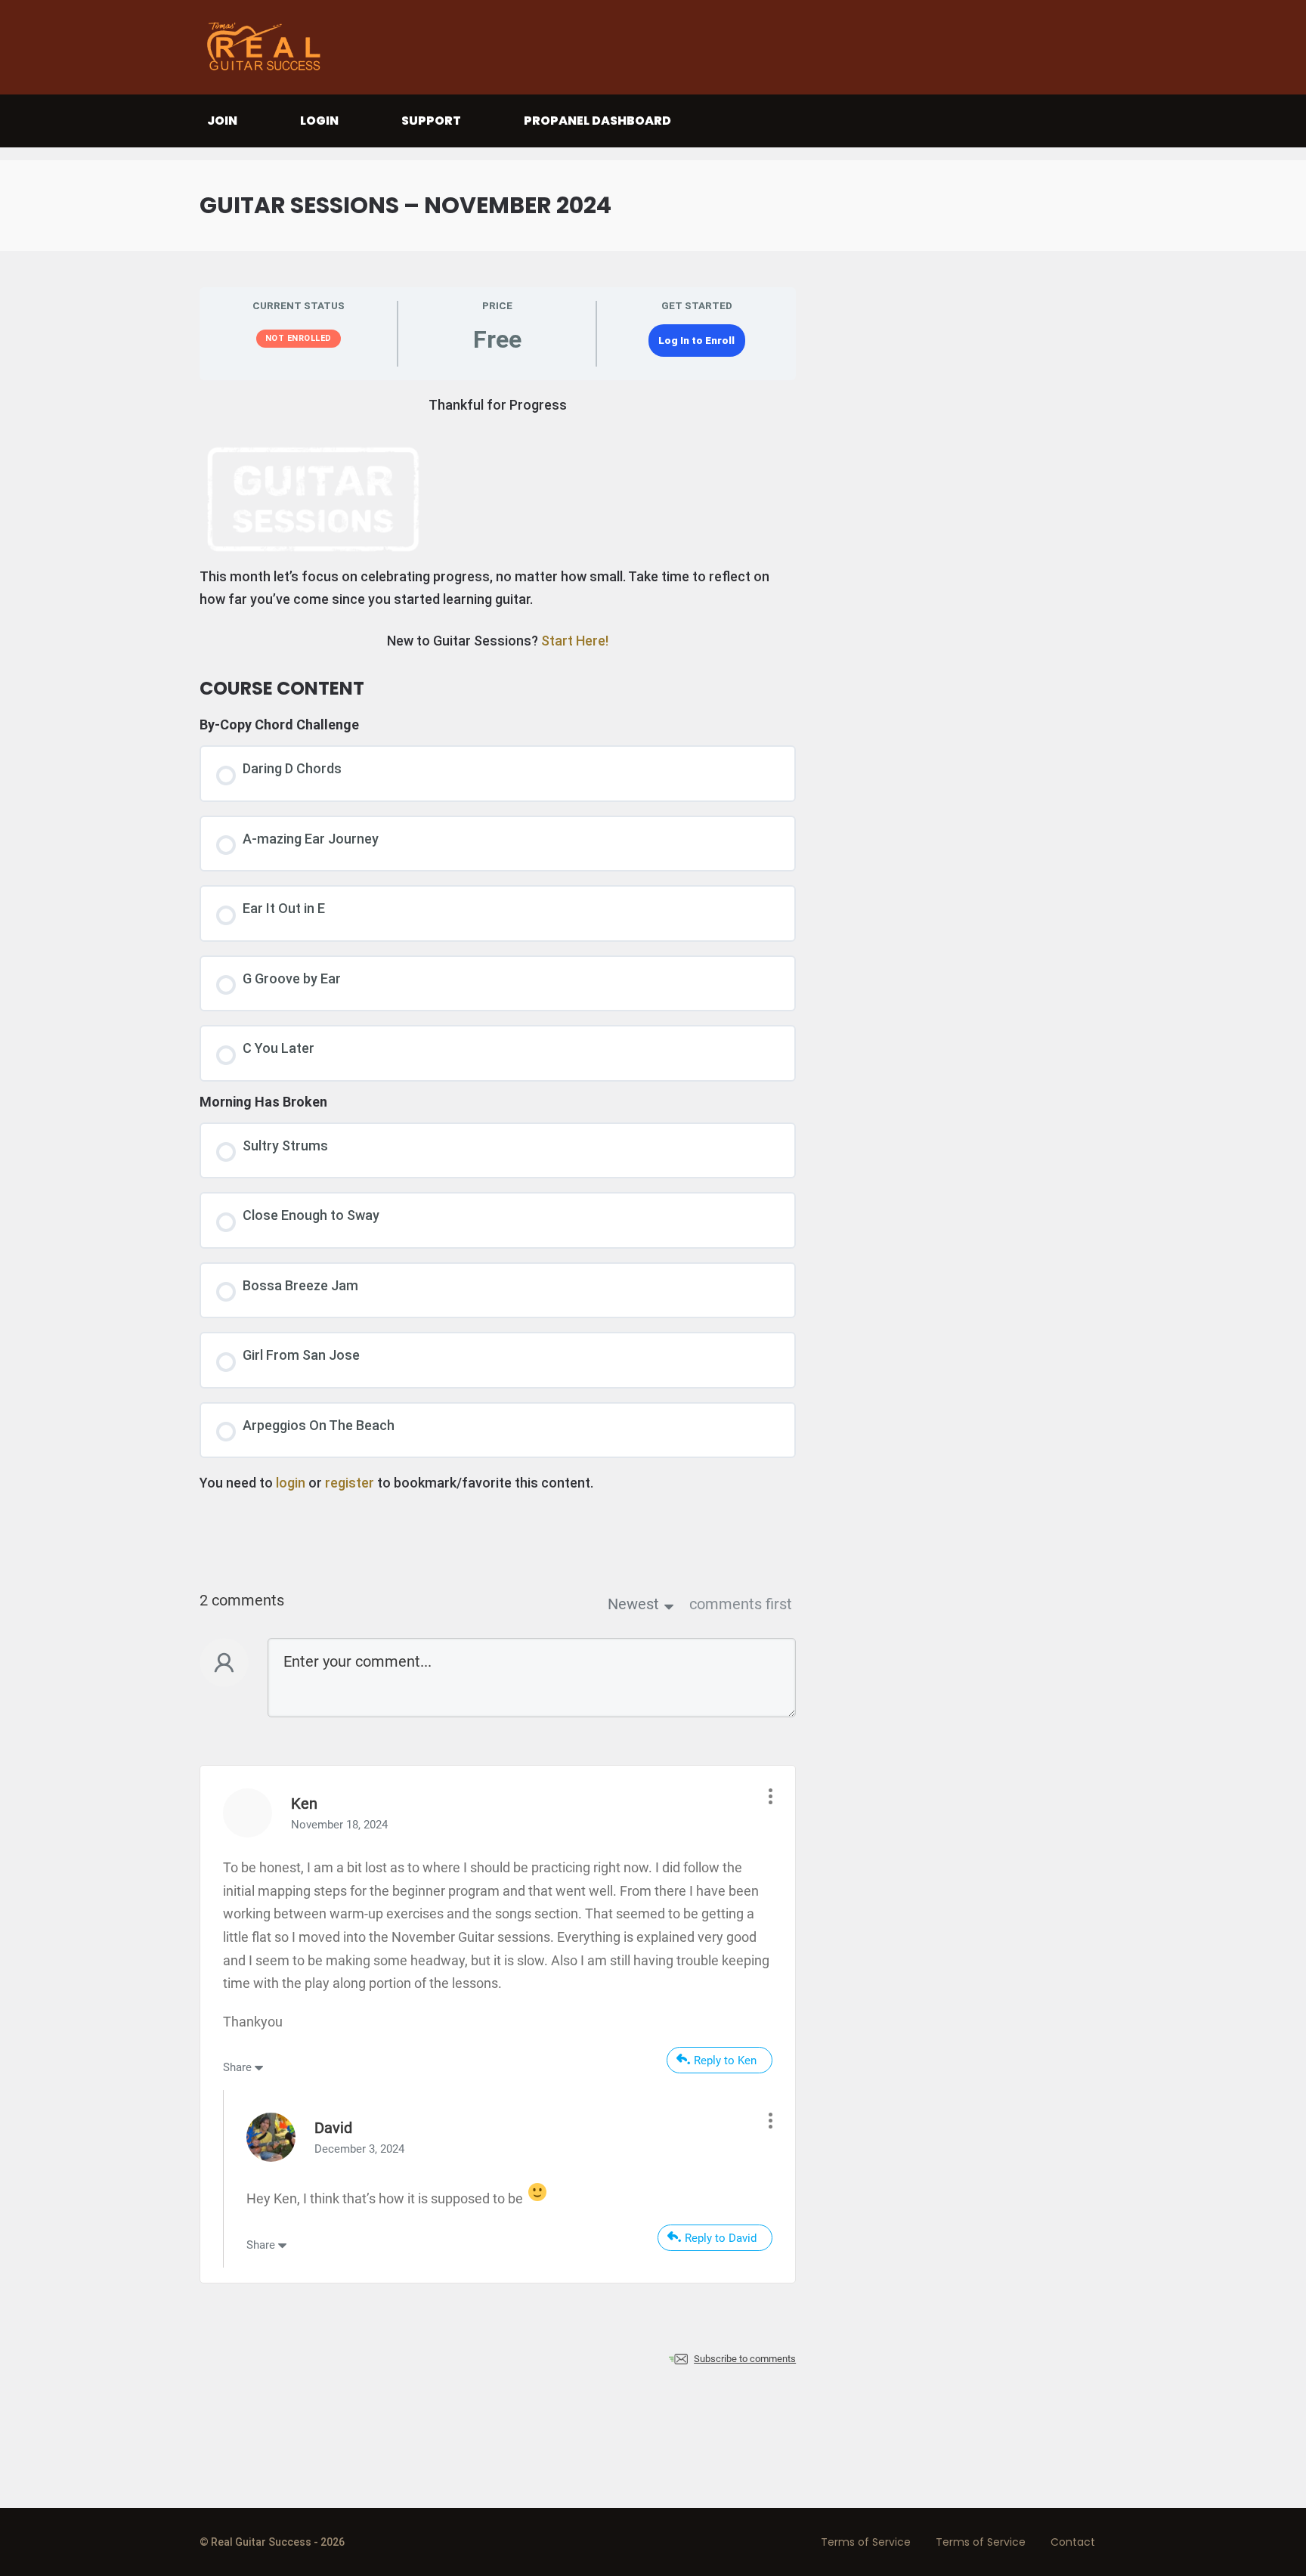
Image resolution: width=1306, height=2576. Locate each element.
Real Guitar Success (268, 47)
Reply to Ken (725, 2060)
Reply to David (721, 2238)
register (350, 1483)
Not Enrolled (299, 338)
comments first (741, 1604)
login (291, 1483)
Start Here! (575, 641)
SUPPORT (431, 121)
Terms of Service (866, 2542)
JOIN (222, 121)
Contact (1073, 2542)
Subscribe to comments (745, 2359)
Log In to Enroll (696, 340)
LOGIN (319, 121)
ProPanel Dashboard (597, 121)
